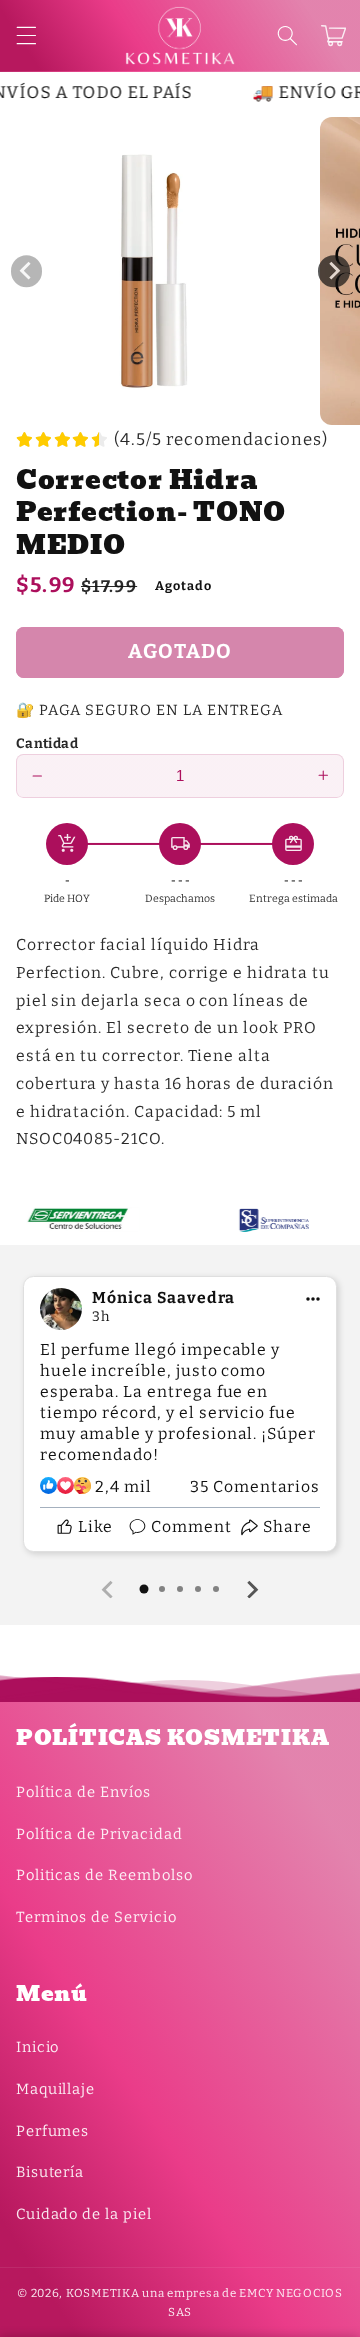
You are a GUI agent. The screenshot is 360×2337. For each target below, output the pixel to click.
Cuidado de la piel (84, 2214)
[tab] (144, 1589)
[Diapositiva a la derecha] (334, 271)
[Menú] (26, 36)
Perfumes (53, 2131)
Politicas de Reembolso (104, 1875)
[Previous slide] (109, 1589)
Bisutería (50, 2172)
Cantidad (47, 743)
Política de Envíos (83, 1792)
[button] (287, 36)
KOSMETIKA (103, 2293)
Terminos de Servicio (96, 1917)
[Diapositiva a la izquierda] (27, 271)
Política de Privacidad (99, 1834)
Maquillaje (55, 2089)
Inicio (38, 2047)
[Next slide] (252, 1589)
